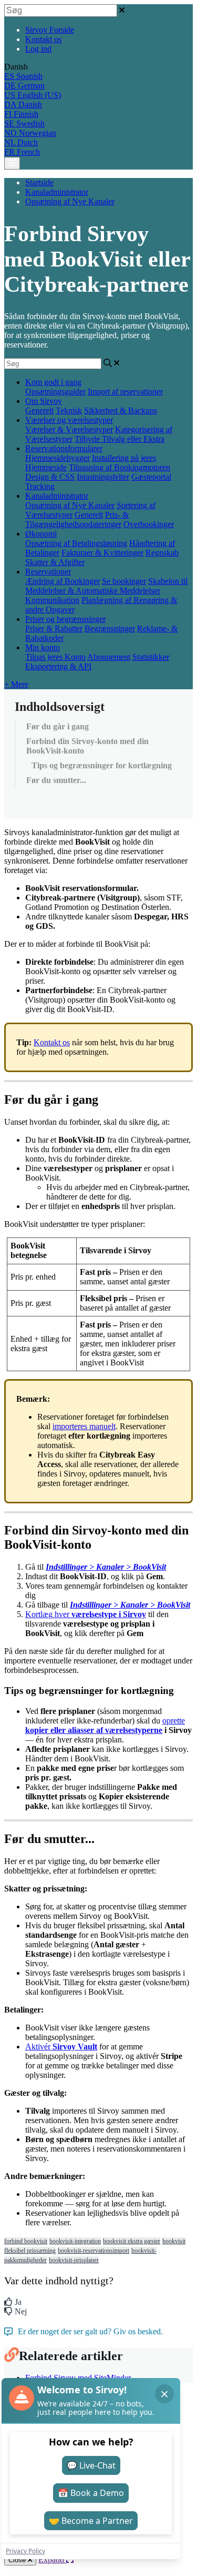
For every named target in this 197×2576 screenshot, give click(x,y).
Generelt (39, 410)
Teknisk (69, 410)
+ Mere (16, 684)
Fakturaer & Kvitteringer (102, 553)
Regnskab (162, 553)
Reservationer (48, 572)
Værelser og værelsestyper (69, 420)
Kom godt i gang (53, 382)
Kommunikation (52, 600)
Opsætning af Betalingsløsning (76, 543)
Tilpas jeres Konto (55, 657)
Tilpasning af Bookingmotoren (120, 467)
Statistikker (151, 657)
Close (18, 2560)
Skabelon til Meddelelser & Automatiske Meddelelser (106, 586)
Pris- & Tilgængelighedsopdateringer (77, 519)
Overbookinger (149, 524)
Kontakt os (43, 39)
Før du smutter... (56, 780)
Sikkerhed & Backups (121, 410)
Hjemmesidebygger (58, 458)
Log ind (38, 49)
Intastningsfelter (103, 477)
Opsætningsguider (55, 392)
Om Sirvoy (44, 401)
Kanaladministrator (57, 192)
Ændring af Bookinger (63, 581)
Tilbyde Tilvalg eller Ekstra (120, 439)
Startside (39, 182)
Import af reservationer (125, 392)
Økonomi (41, 534)
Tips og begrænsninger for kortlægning (102, 765)
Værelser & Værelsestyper (69, 429)
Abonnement (109, 657)
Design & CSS (50, 477)
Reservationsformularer (64, 448)
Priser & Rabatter (54, 628)
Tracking (40, 486)
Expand (52, 2559)
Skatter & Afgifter (55, 562)
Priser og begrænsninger (65, 619)
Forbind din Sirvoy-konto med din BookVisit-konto (87, 746)
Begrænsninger (110, 628)
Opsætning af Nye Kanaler (70, 201)
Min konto (43, 647)
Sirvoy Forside (50, 30)
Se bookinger (124, 581)
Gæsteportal (151, 477)
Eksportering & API (58, 666)
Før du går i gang (58, 726)
